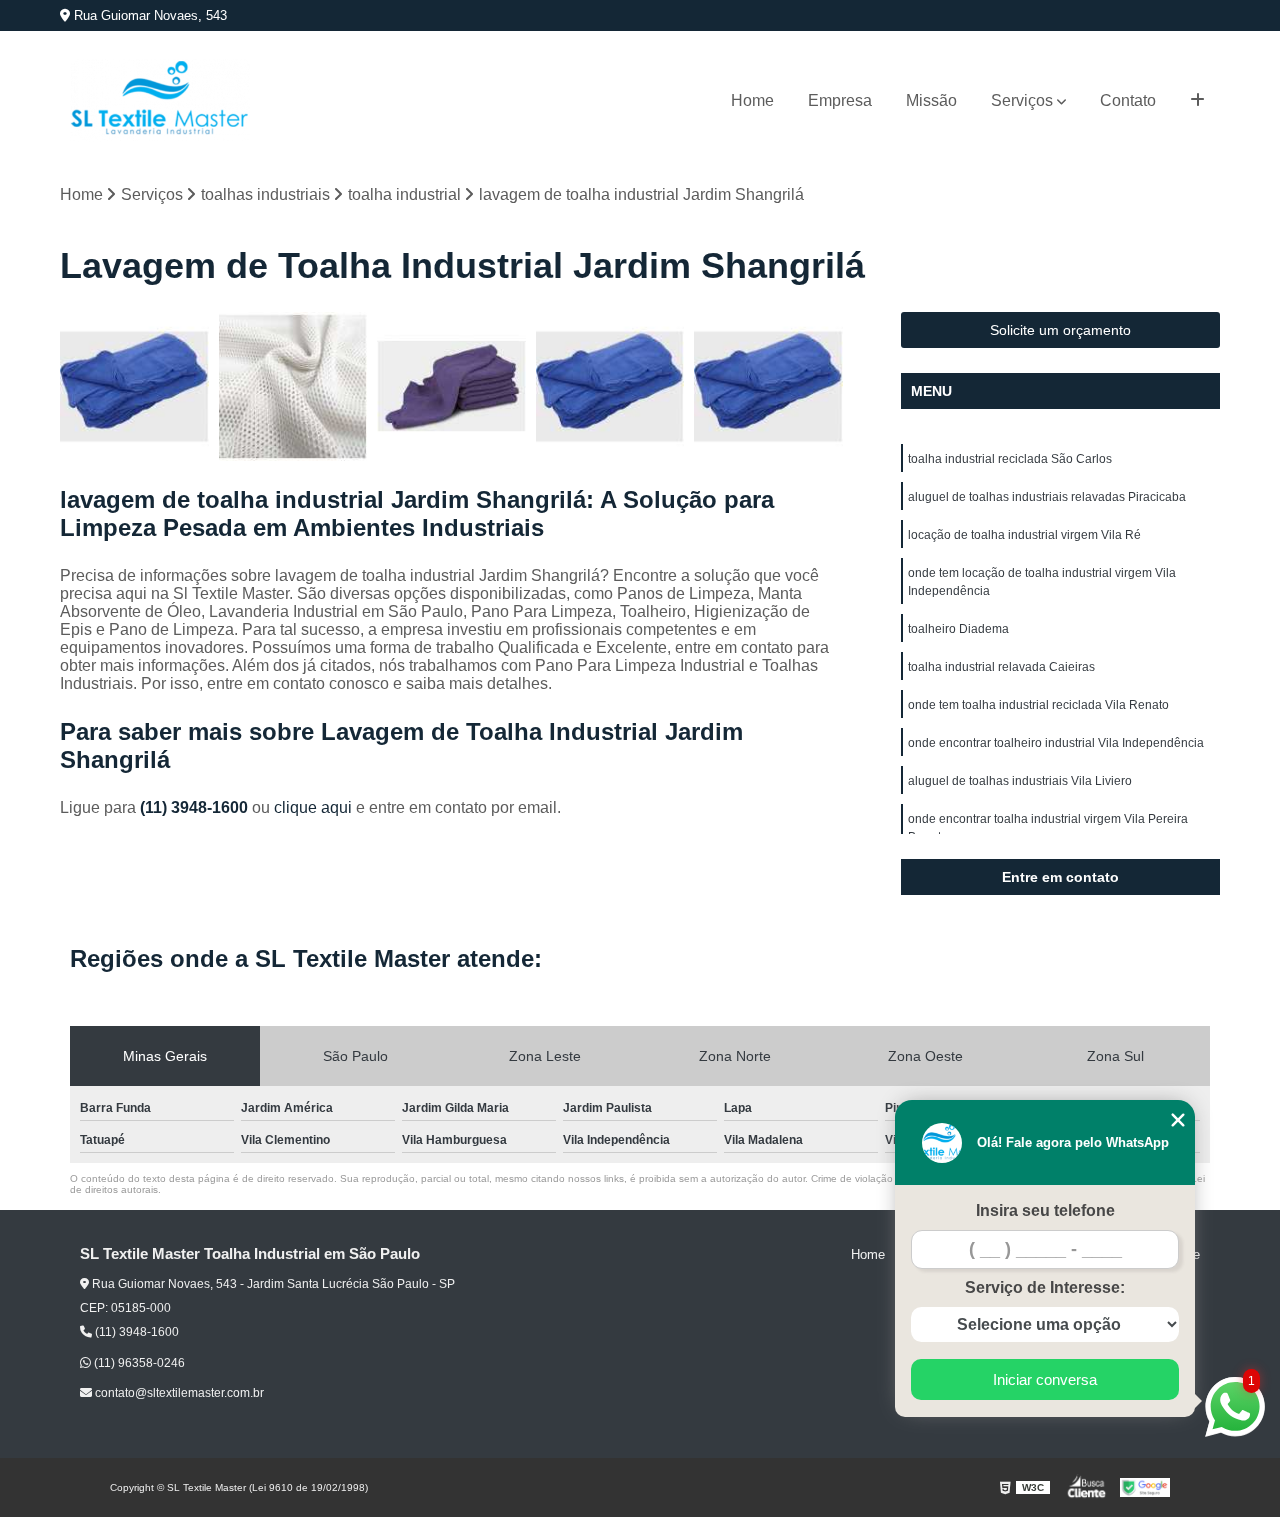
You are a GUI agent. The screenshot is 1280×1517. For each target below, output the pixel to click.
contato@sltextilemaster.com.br (178, 1393)
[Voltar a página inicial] (160, 100)
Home (752, 100)
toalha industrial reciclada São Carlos (1010, 459)
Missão (931, 100)
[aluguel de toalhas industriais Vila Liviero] (134, 386)
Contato (1128, 100)
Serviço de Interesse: (1045, 1287)
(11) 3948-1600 (196, 807)
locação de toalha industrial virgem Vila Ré (1024, 535)
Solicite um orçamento (1060, 330)
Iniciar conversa (1045, 1379)
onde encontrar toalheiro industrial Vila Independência (1056, 743)
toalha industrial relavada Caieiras (1001, 667)
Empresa (840, 100)
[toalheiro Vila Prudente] (293, 386)
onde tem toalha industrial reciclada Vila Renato (1038, 705)
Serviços (1022, 100)
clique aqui (313, 807)
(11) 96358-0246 (138, 1363)
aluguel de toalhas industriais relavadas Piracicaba (1047, 497)
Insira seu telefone (1045, 1210)
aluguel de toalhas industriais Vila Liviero (1020, 781)
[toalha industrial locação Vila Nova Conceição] (768, 386)
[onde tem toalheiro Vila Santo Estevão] (451, 386)
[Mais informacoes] (1197, 101)
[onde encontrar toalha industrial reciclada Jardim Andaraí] (610, 386)
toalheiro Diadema (958, 629)
